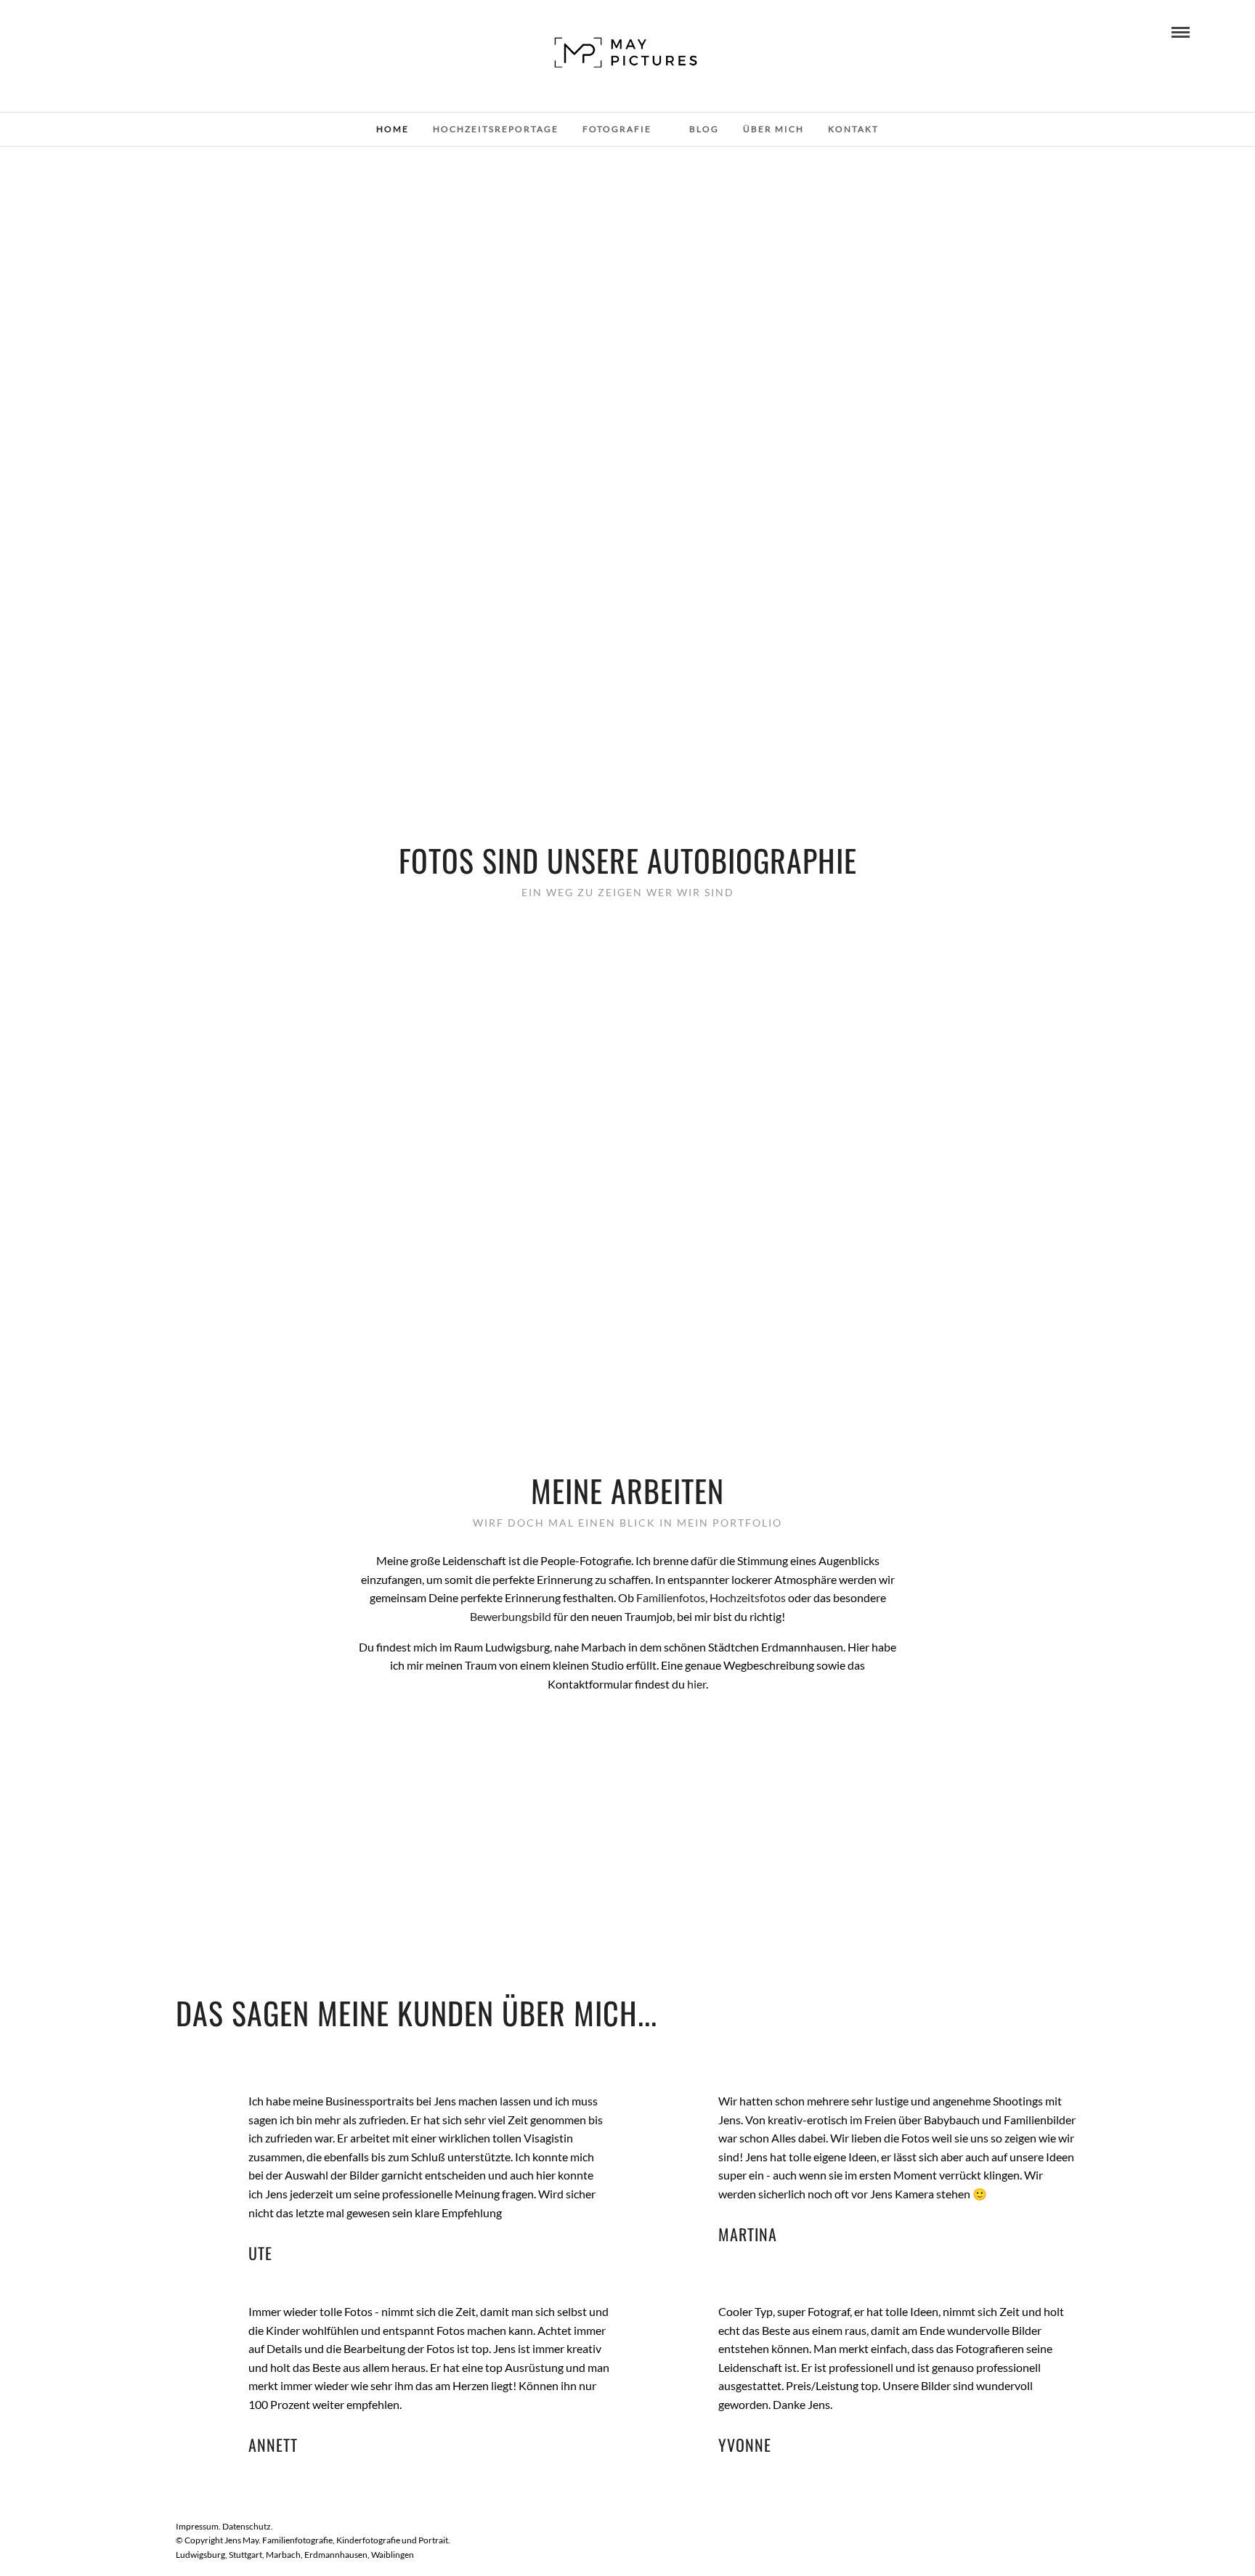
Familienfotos (671, 1597)
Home (393, 129)
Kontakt (853, 129)
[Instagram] (90, 31)
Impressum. (199, 2526)
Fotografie (617, 129)
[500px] (110, 31)
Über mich (773, 129)
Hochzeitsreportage (496, 129)
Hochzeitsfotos (748, 1597)
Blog (704, 129)
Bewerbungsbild (511, 1616)
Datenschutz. (248, 2526)
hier (696, 1684)
